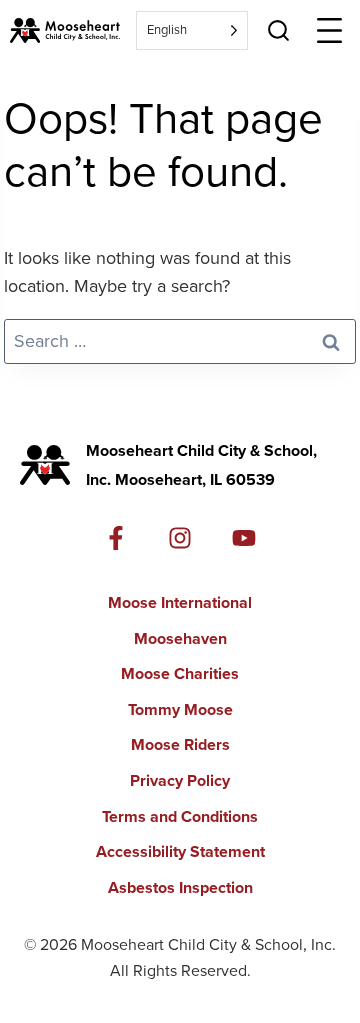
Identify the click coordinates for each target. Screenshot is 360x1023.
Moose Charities (180, 673)
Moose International (180, 602)
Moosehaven (180, 638)
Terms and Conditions (180, 816)
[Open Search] (278, 30)
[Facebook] (116, 538)
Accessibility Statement (180, 851)
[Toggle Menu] (329, 30)
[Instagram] (180, 538)
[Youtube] (244, 538)
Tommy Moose (180, 709)
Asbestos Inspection (180, 887)
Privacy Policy (180, 780)
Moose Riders (180, 744)
